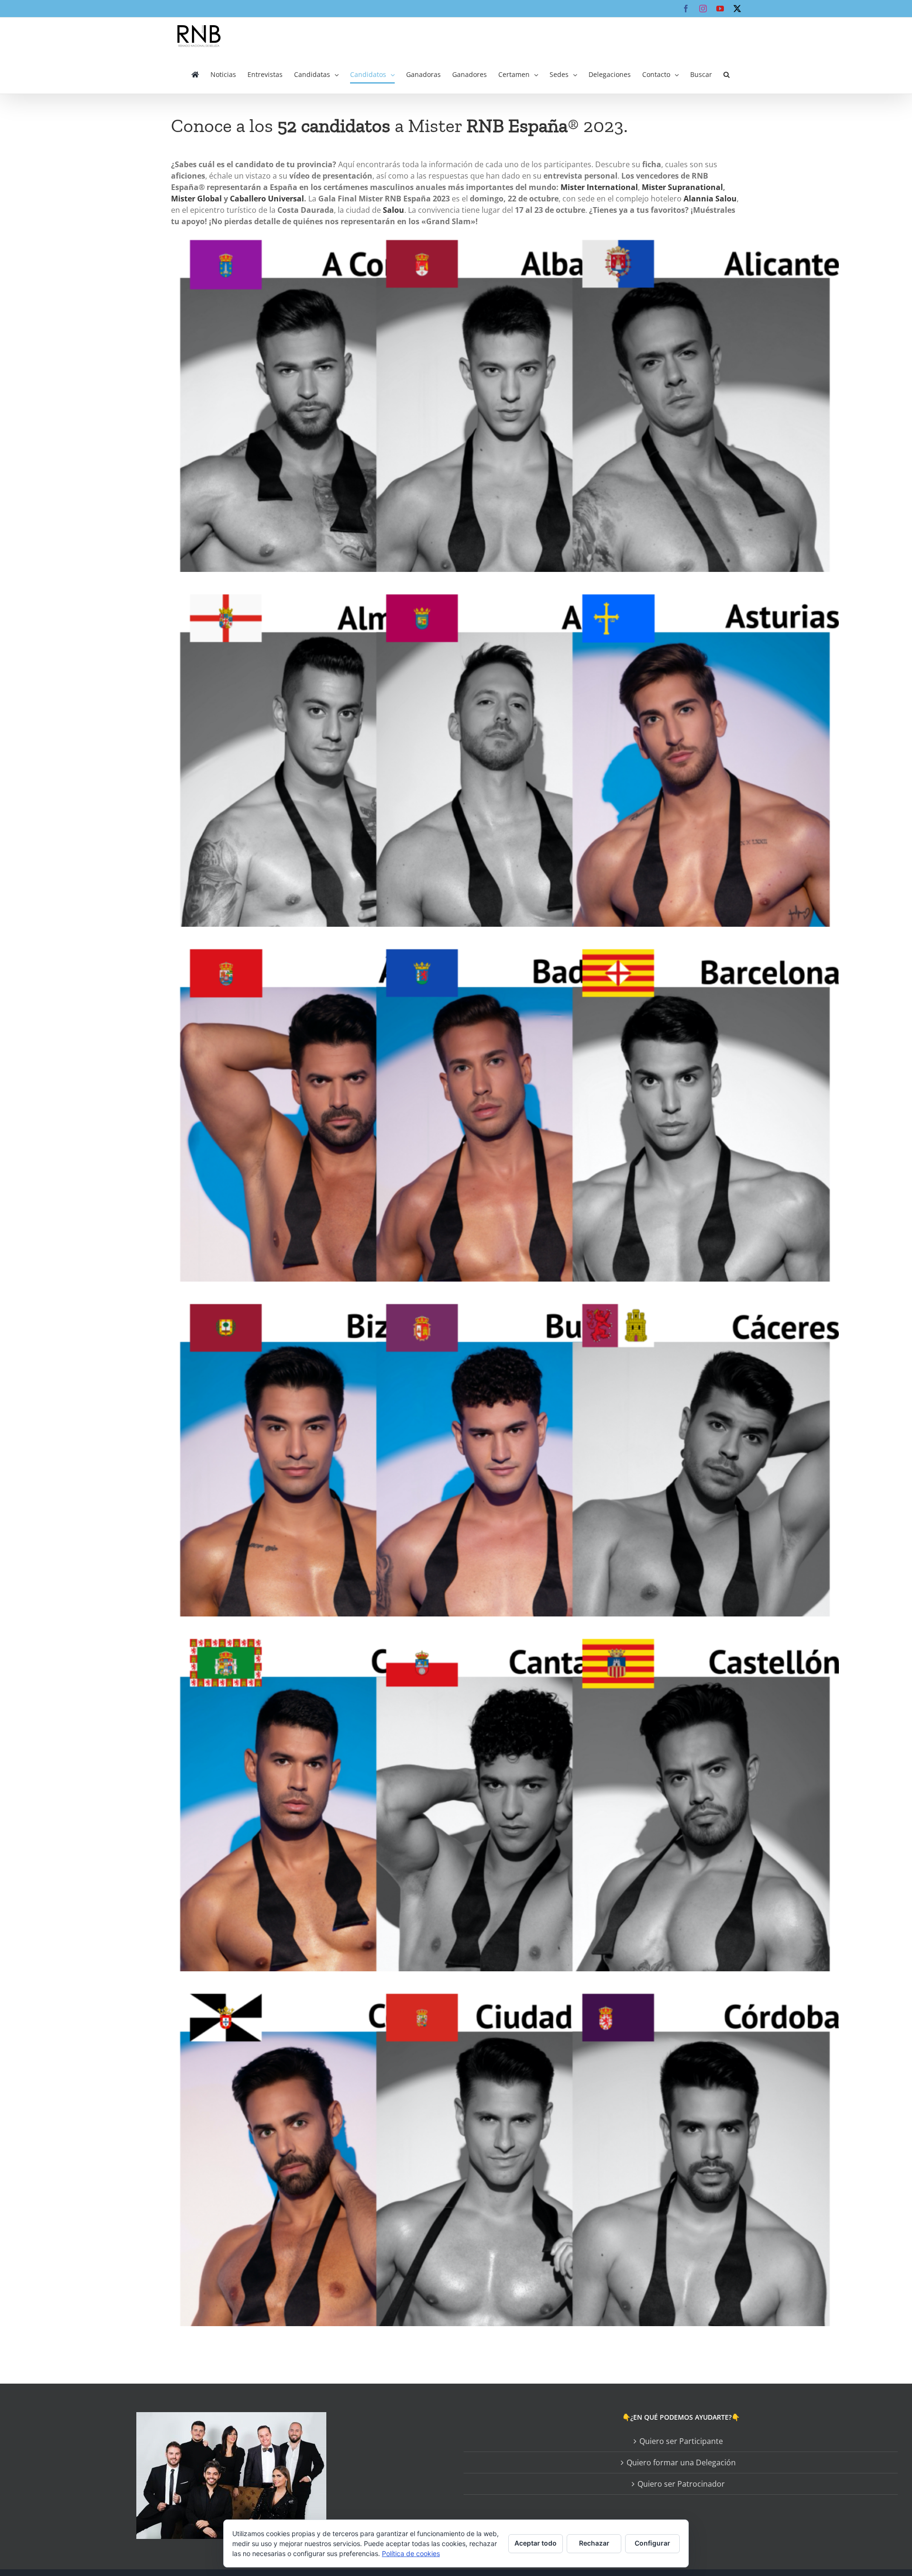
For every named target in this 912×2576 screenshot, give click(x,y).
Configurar (652, 2543)
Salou (394, 210)
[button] (727, 75)
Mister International (599, 187)
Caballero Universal (267, 199)
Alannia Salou (710, 199)
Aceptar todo (536, 2543)
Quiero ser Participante (681, 2441)
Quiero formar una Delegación (681, 2462)
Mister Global (196, 199)
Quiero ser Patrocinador (681, 2484)
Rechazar (594, 2543)
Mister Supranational (682, 187)
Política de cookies (411, 2553)
